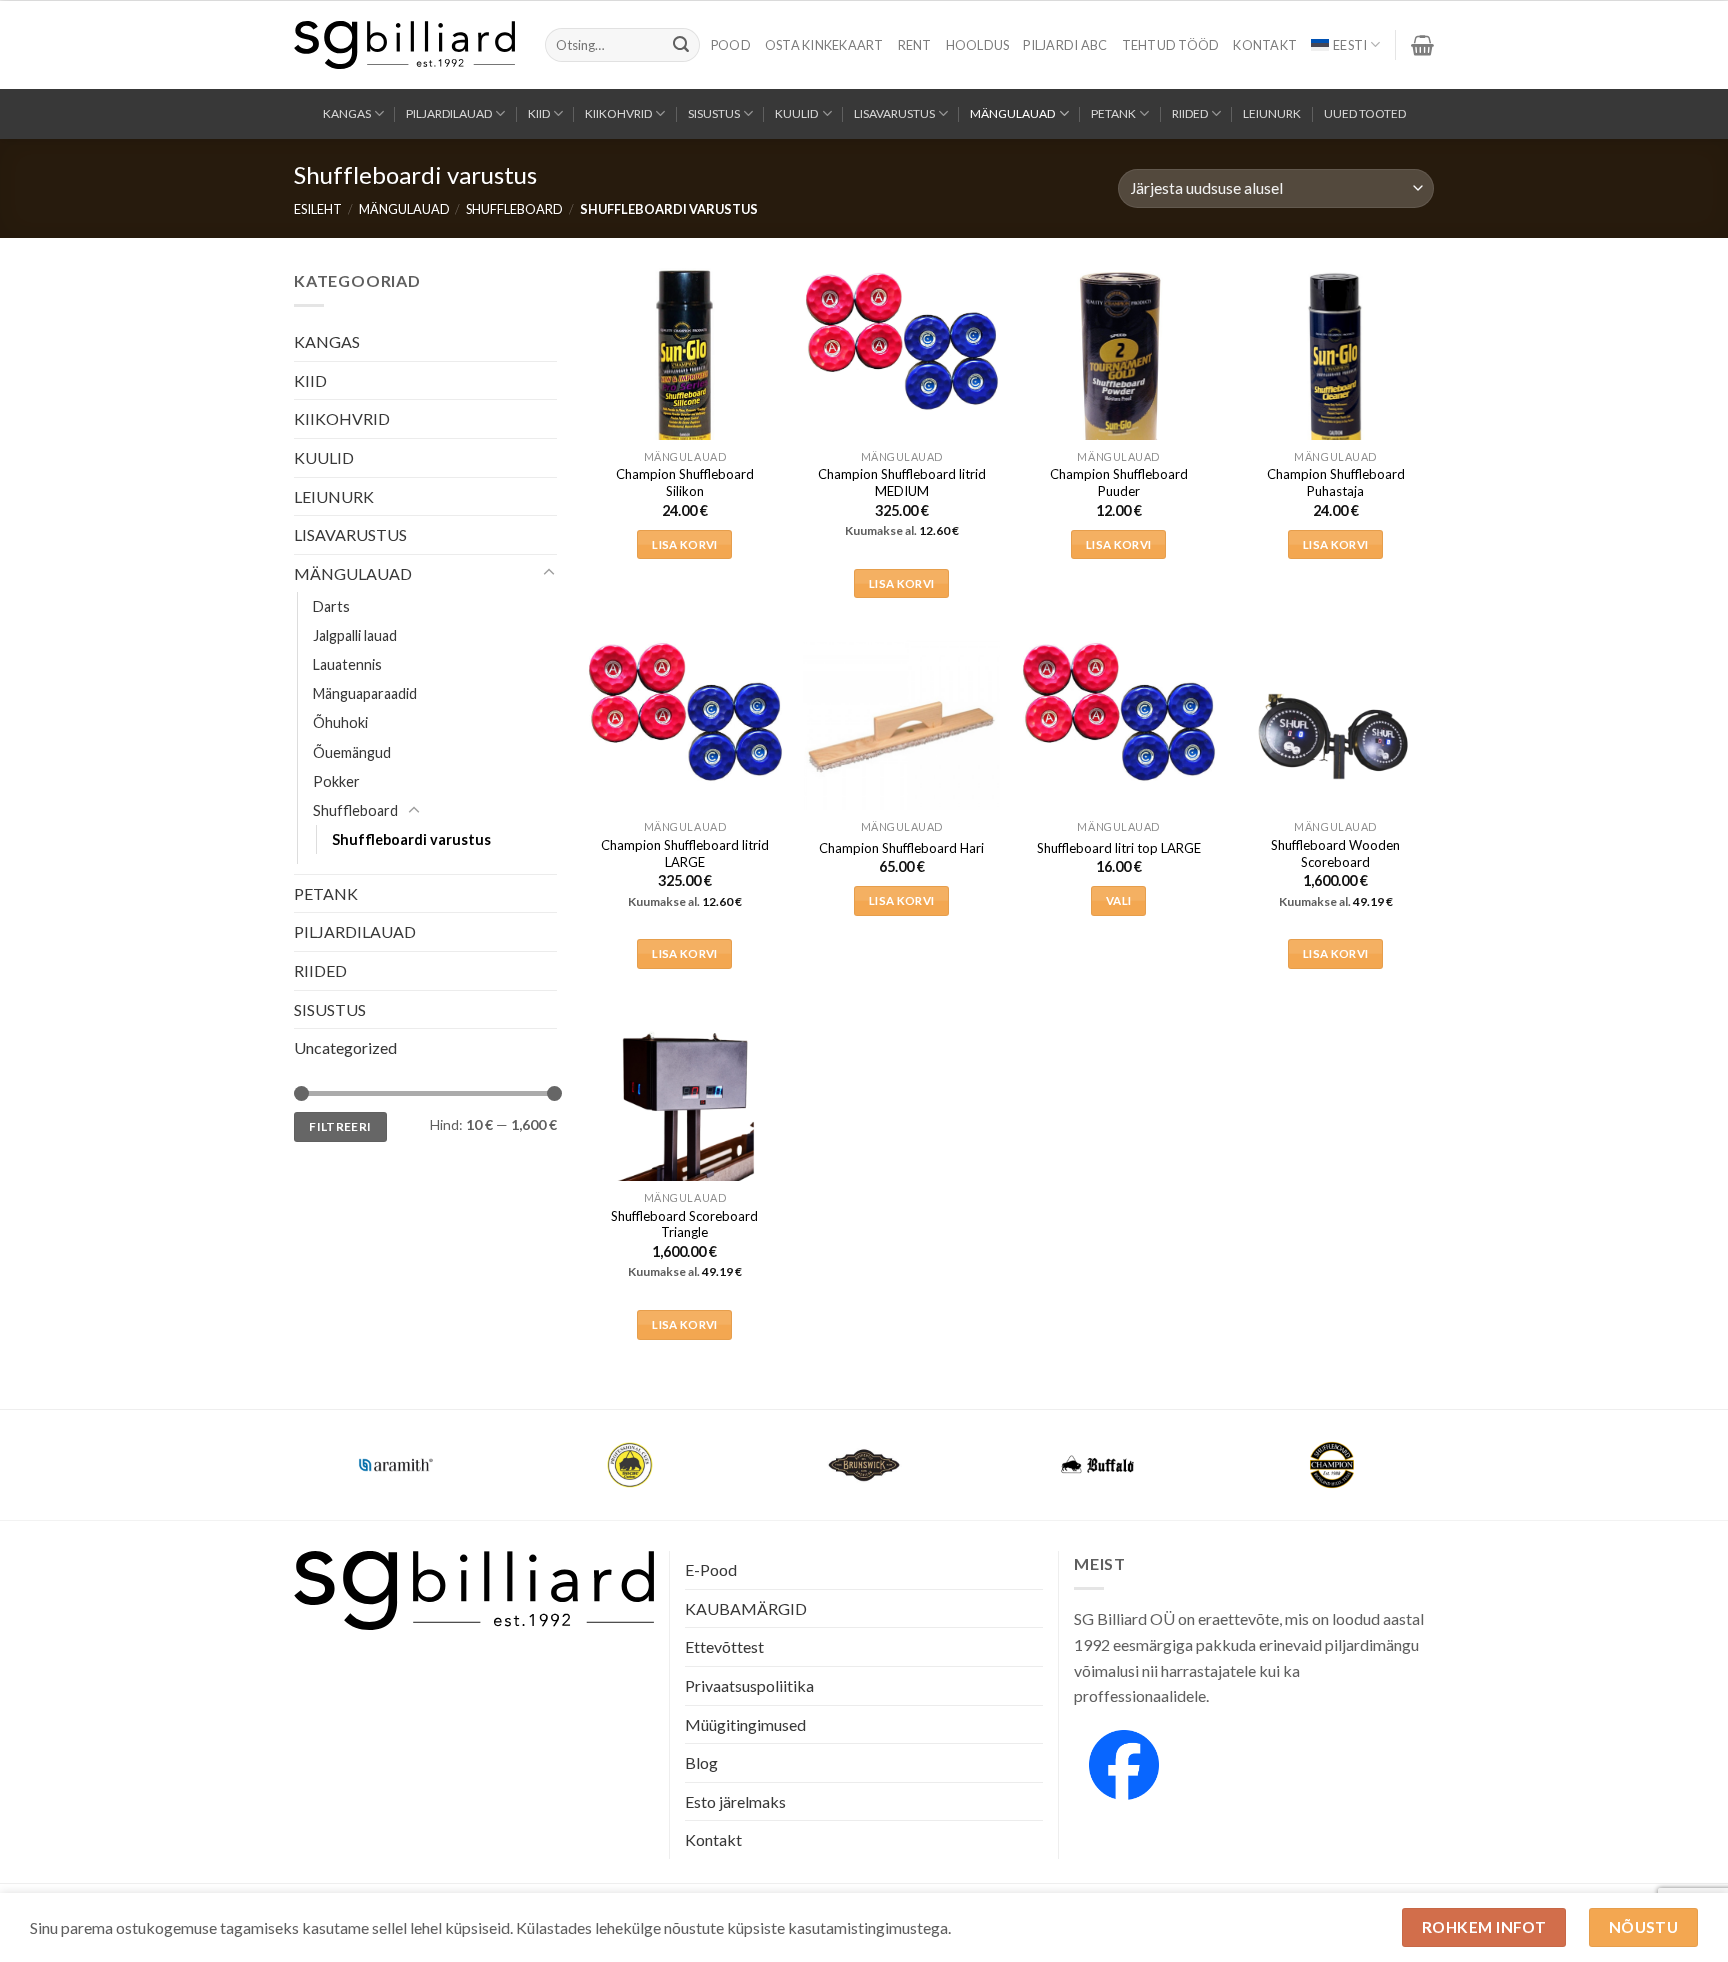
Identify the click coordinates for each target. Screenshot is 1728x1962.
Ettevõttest (724, 1646)
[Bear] (630, 1465)
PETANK (1113, 113)
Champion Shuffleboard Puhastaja (1336, 482)
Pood (731, 45)
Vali (1118, 900)
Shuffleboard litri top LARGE (1119, 848)
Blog (701, 1762)
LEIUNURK (1272, 113)
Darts (331, 606)
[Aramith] (396, 1465)
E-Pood (711, 1569)
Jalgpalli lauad (355, 635)
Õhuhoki (340, 722)
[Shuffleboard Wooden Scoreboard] (1335, 736)
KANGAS (347, 113)
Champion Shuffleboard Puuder (1119, 482)
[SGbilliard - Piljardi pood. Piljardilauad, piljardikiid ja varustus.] (404, 45)
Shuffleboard (514, 209)
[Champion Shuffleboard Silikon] (684, 366)
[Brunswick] (864, 1465)
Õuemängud (352, 751)
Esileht (318, 209)
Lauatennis (347, 664)
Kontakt (1265, 45)
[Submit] (681, 45)
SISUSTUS (714, 113)
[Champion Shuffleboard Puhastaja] (1335, 366)
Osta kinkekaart (824, 45)
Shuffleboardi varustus (411, 838)
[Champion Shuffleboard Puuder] (1118, 366)
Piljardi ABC (1065, 45)
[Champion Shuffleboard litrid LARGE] (684, 712)
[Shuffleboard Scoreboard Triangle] (684, 1107)
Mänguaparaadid (365, 693)
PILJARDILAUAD (449, 113)
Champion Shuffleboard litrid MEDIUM (902, 482)
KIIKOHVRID (618, 113)
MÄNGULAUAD (1012, 113)
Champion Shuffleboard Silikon (685, 482)
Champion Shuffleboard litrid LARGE (685, 853)
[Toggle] (549, 573)
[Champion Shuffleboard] (1332, 1465)
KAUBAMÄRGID (746, 1608)
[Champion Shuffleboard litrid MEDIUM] (901, 342)
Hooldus (978, 45)
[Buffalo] (1098, 1465)
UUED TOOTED (1365, 113)
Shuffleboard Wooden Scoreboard (1335, 853)
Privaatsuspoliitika (749, 1685)
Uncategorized (345, 1047)
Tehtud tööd (1171, 45)
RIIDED (1190, 113)
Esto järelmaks (735, 1801)
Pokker (336, 780)
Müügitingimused (745, 1724)
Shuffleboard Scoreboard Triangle (684, 1224)
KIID (539, 113)
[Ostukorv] (1422, 45)
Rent (915, 45)
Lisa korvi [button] (684, 544)
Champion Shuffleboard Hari (901, 848)
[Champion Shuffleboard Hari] (901, 736)
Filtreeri (340, 1125)
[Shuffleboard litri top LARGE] (1118, 712)
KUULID (796, 113)
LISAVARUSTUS (894, 113)
